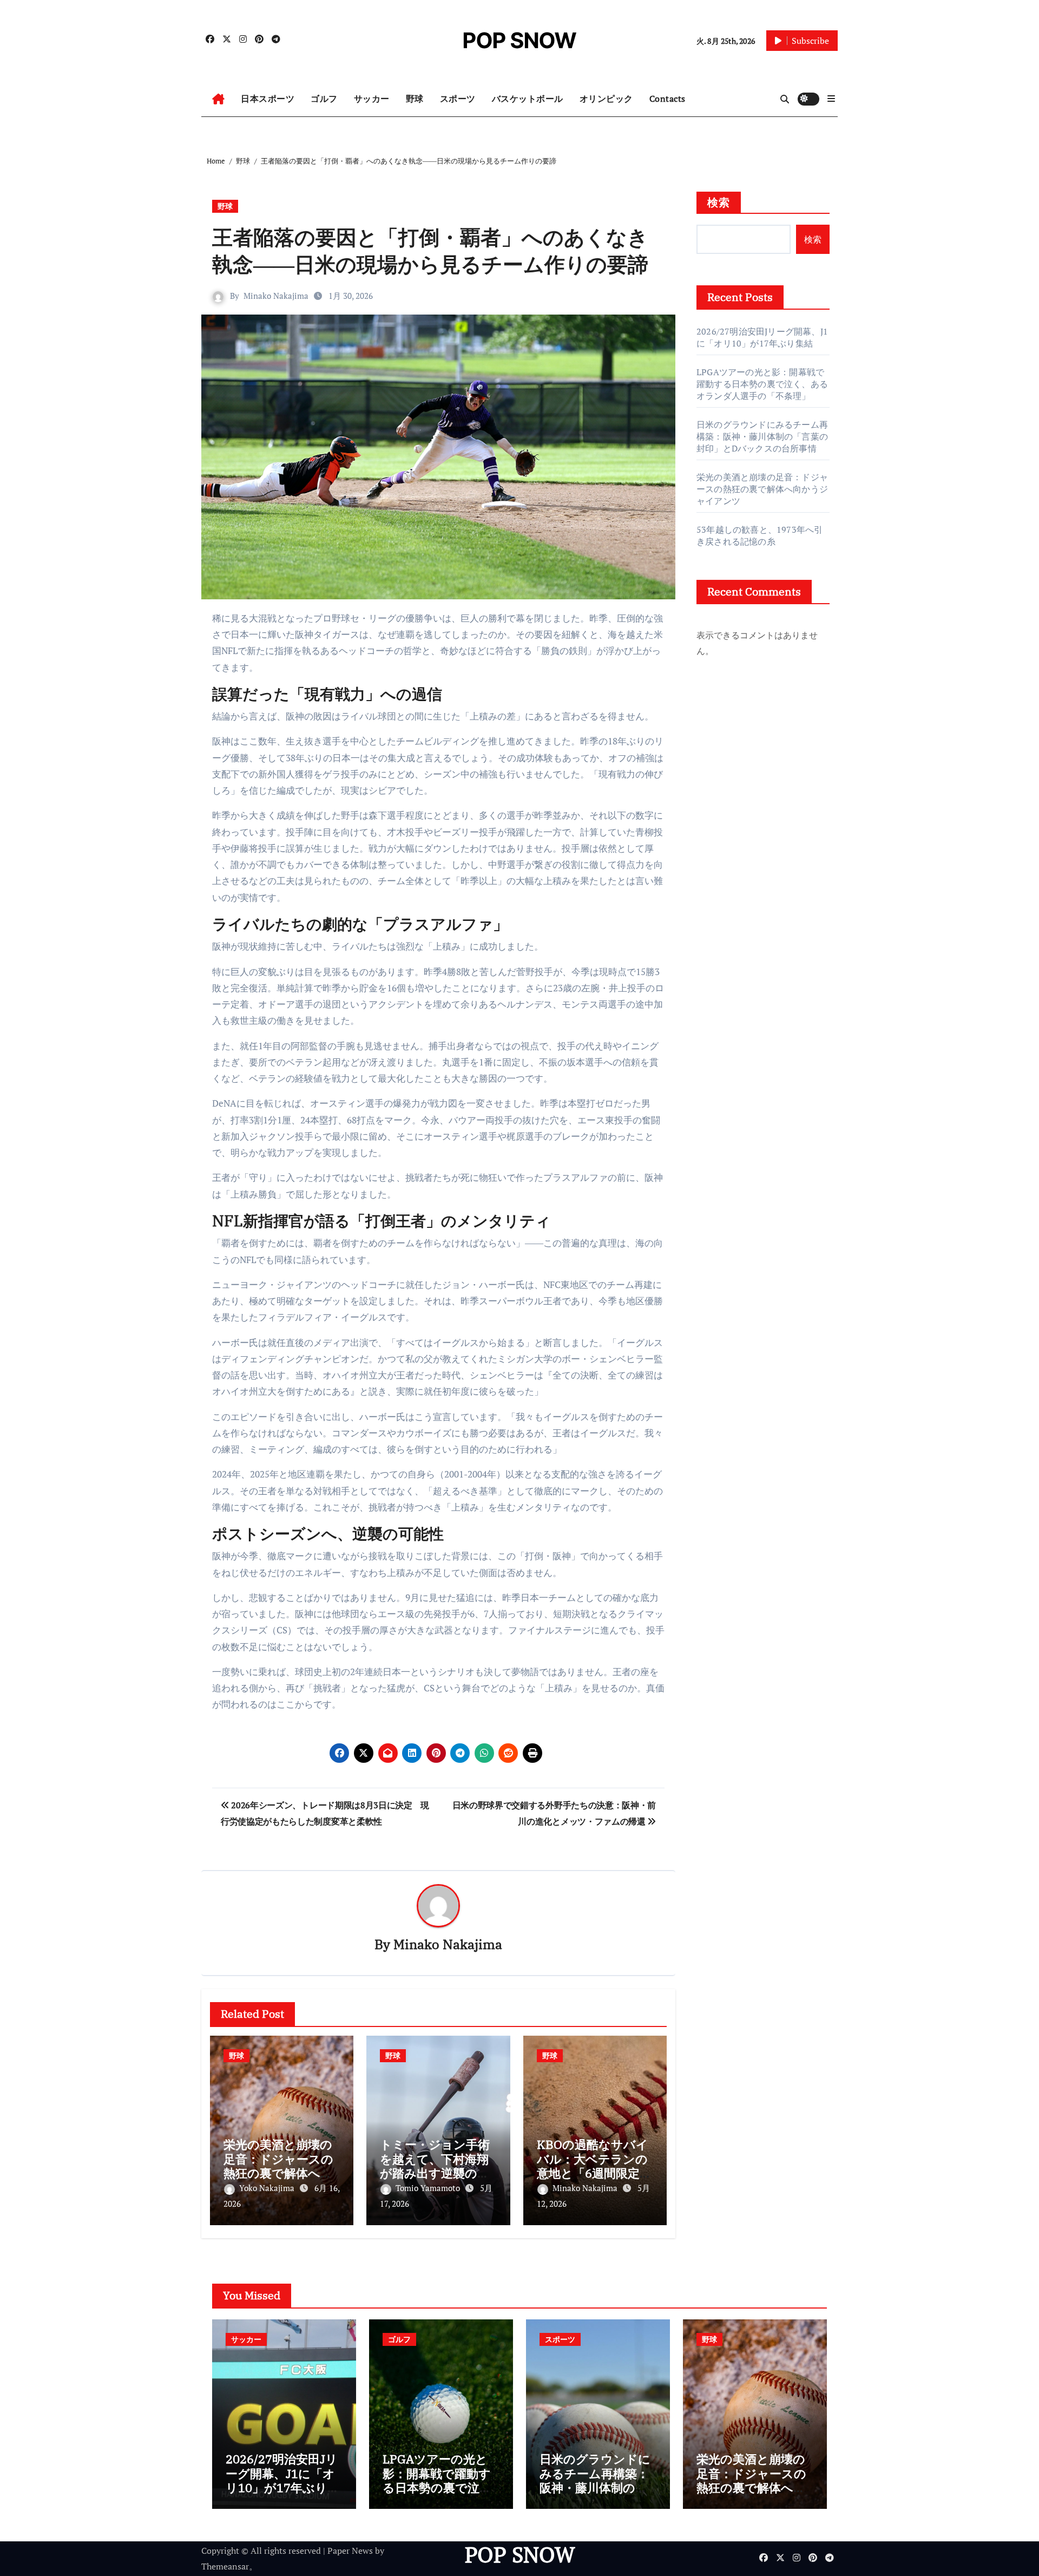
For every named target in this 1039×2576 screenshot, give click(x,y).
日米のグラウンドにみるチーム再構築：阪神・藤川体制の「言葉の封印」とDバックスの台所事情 (762, 436)
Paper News (350, 2551)
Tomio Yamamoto (429, 2188)
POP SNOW (519, 40)
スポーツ (458, 99)
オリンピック (606, 99)
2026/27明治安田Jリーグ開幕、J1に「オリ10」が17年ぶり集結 (762, 337)
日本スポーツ (268, 99)
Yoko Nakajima (268, 2188)
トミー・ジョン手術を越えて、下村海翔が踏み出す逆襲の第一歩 (435, 2166)
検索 (719, 202)
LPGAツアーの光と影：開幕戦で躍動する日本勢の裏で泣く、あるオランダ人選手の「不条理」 (762, 384)
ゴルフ (324, 99)
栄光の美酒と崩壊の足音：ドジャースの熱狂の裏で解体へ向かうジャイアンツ (278, 2166)
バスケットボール (528, 99)
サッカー (372, 99)
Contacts (668, 99)
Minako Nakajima (276, 296)
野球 (415, 99)
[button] (831, 99)
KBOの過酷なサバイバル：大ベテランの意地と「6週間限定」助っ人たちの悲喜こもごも (594, 2173)
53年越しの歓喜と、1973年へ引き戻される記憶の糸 (759, 535)
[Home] (218, 99)
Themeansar (225, 2566)
